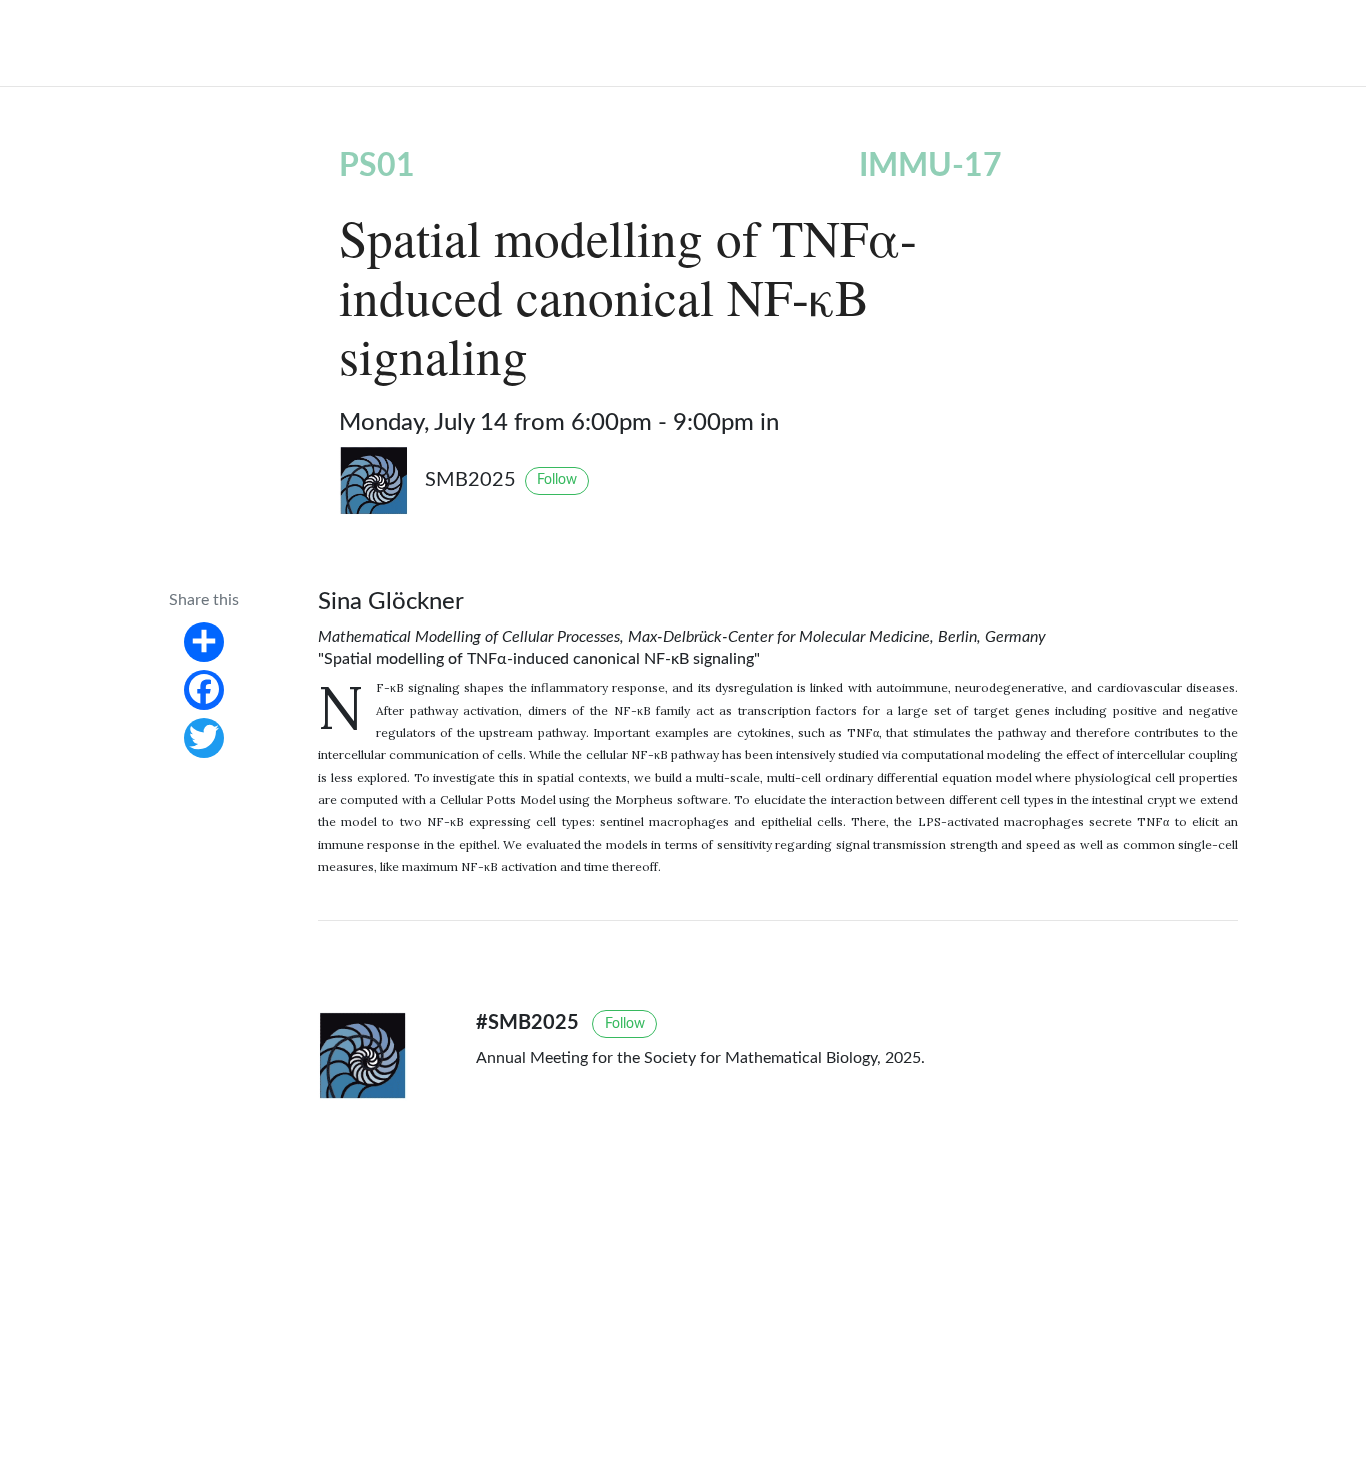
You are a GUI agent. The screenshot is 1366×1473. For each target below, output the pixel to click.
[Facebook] (204, 689)
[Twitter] (204, 737)
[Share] (204, 641)
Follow (557, 480)
